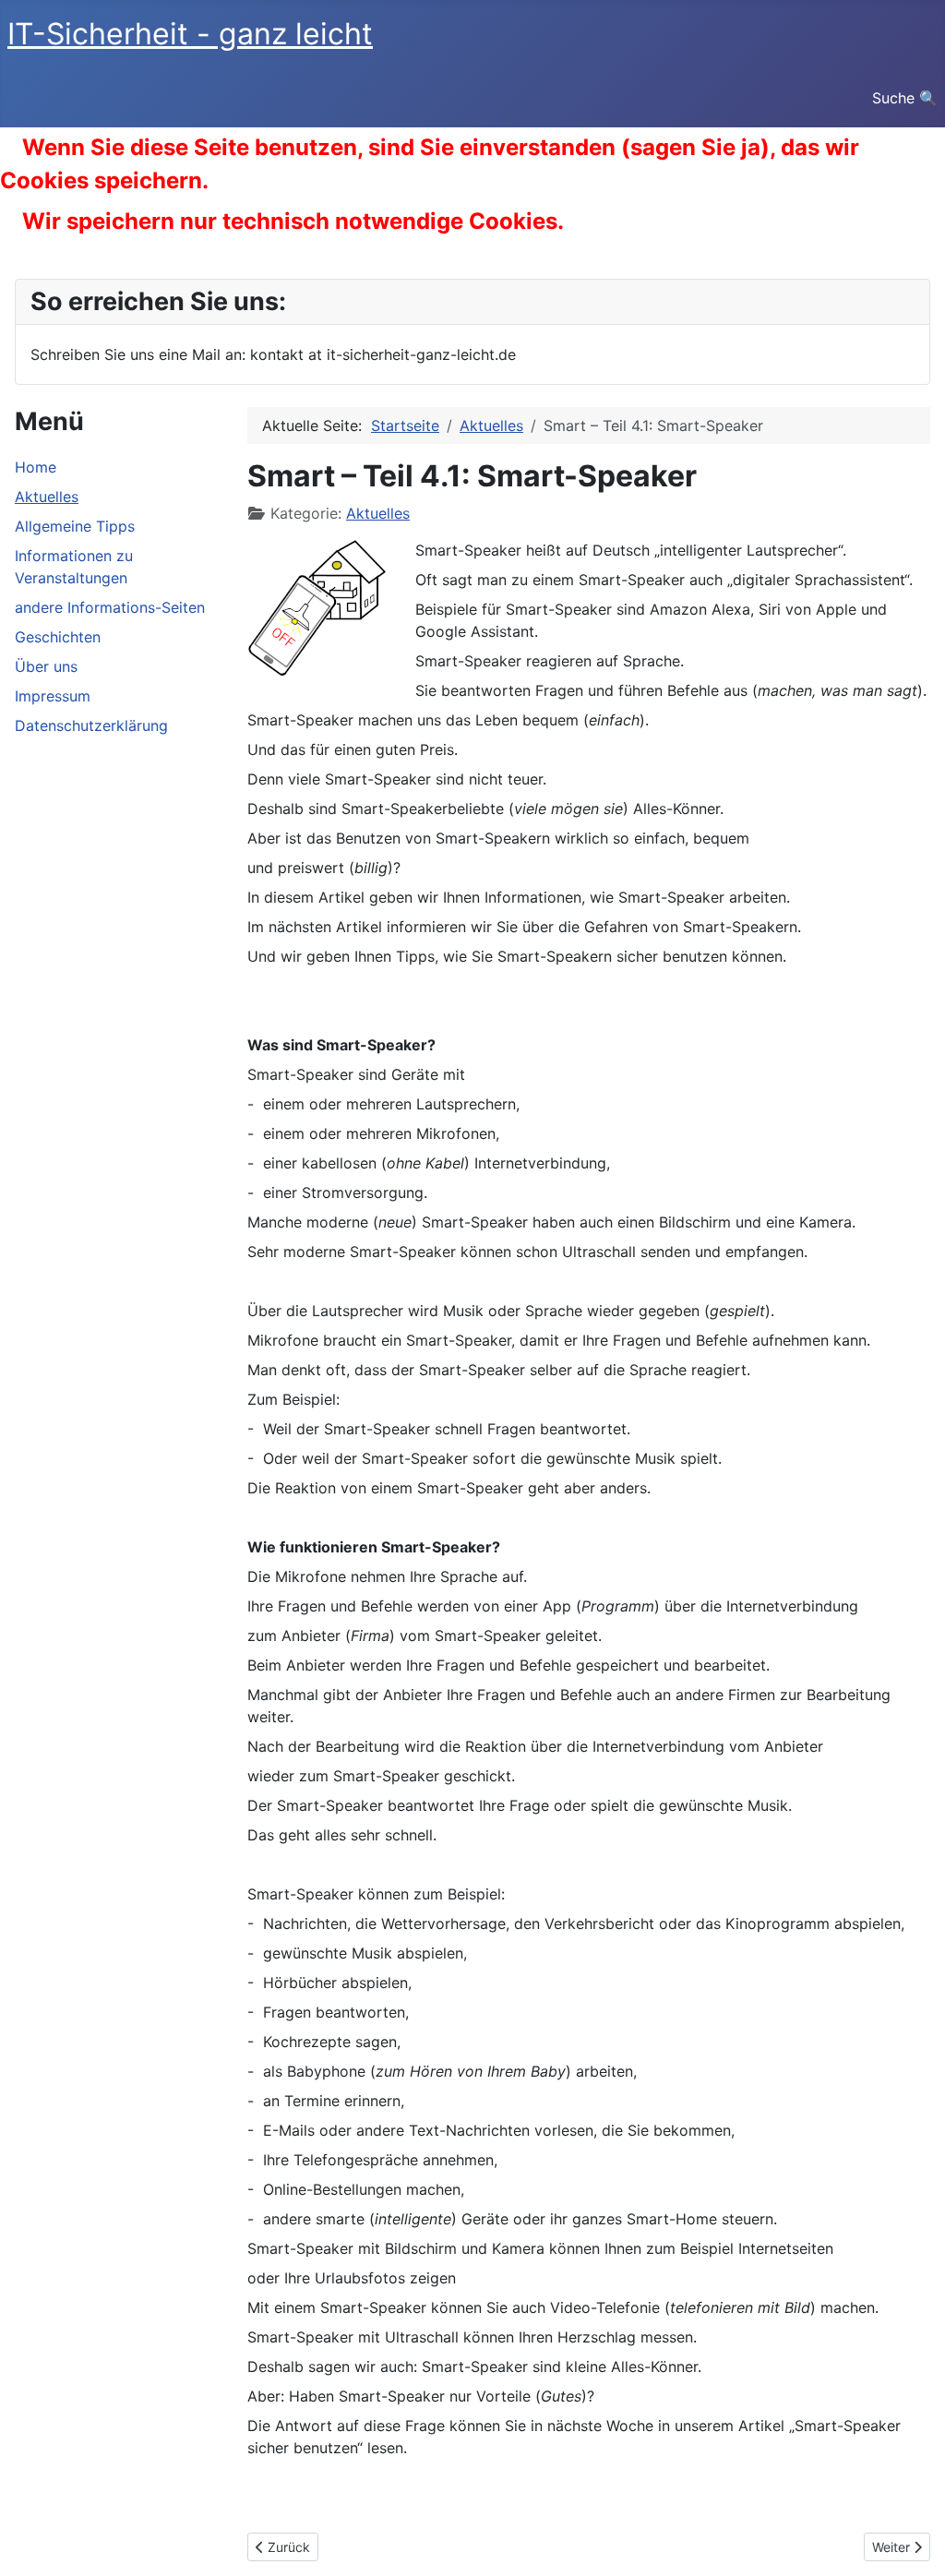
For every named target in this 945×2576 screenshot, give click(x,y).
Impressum (53, 696)
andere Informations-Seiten (110, 607)
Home (36, 467)
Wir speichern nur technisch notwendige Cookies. (293, 221)
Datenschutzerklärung (91, 725)
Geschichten (58, 637)
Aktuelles (47, 497)
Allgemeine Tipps (75, 526)
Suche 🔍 (905, 98)
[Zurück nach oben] (913, 2542)
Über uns (46, 666)
